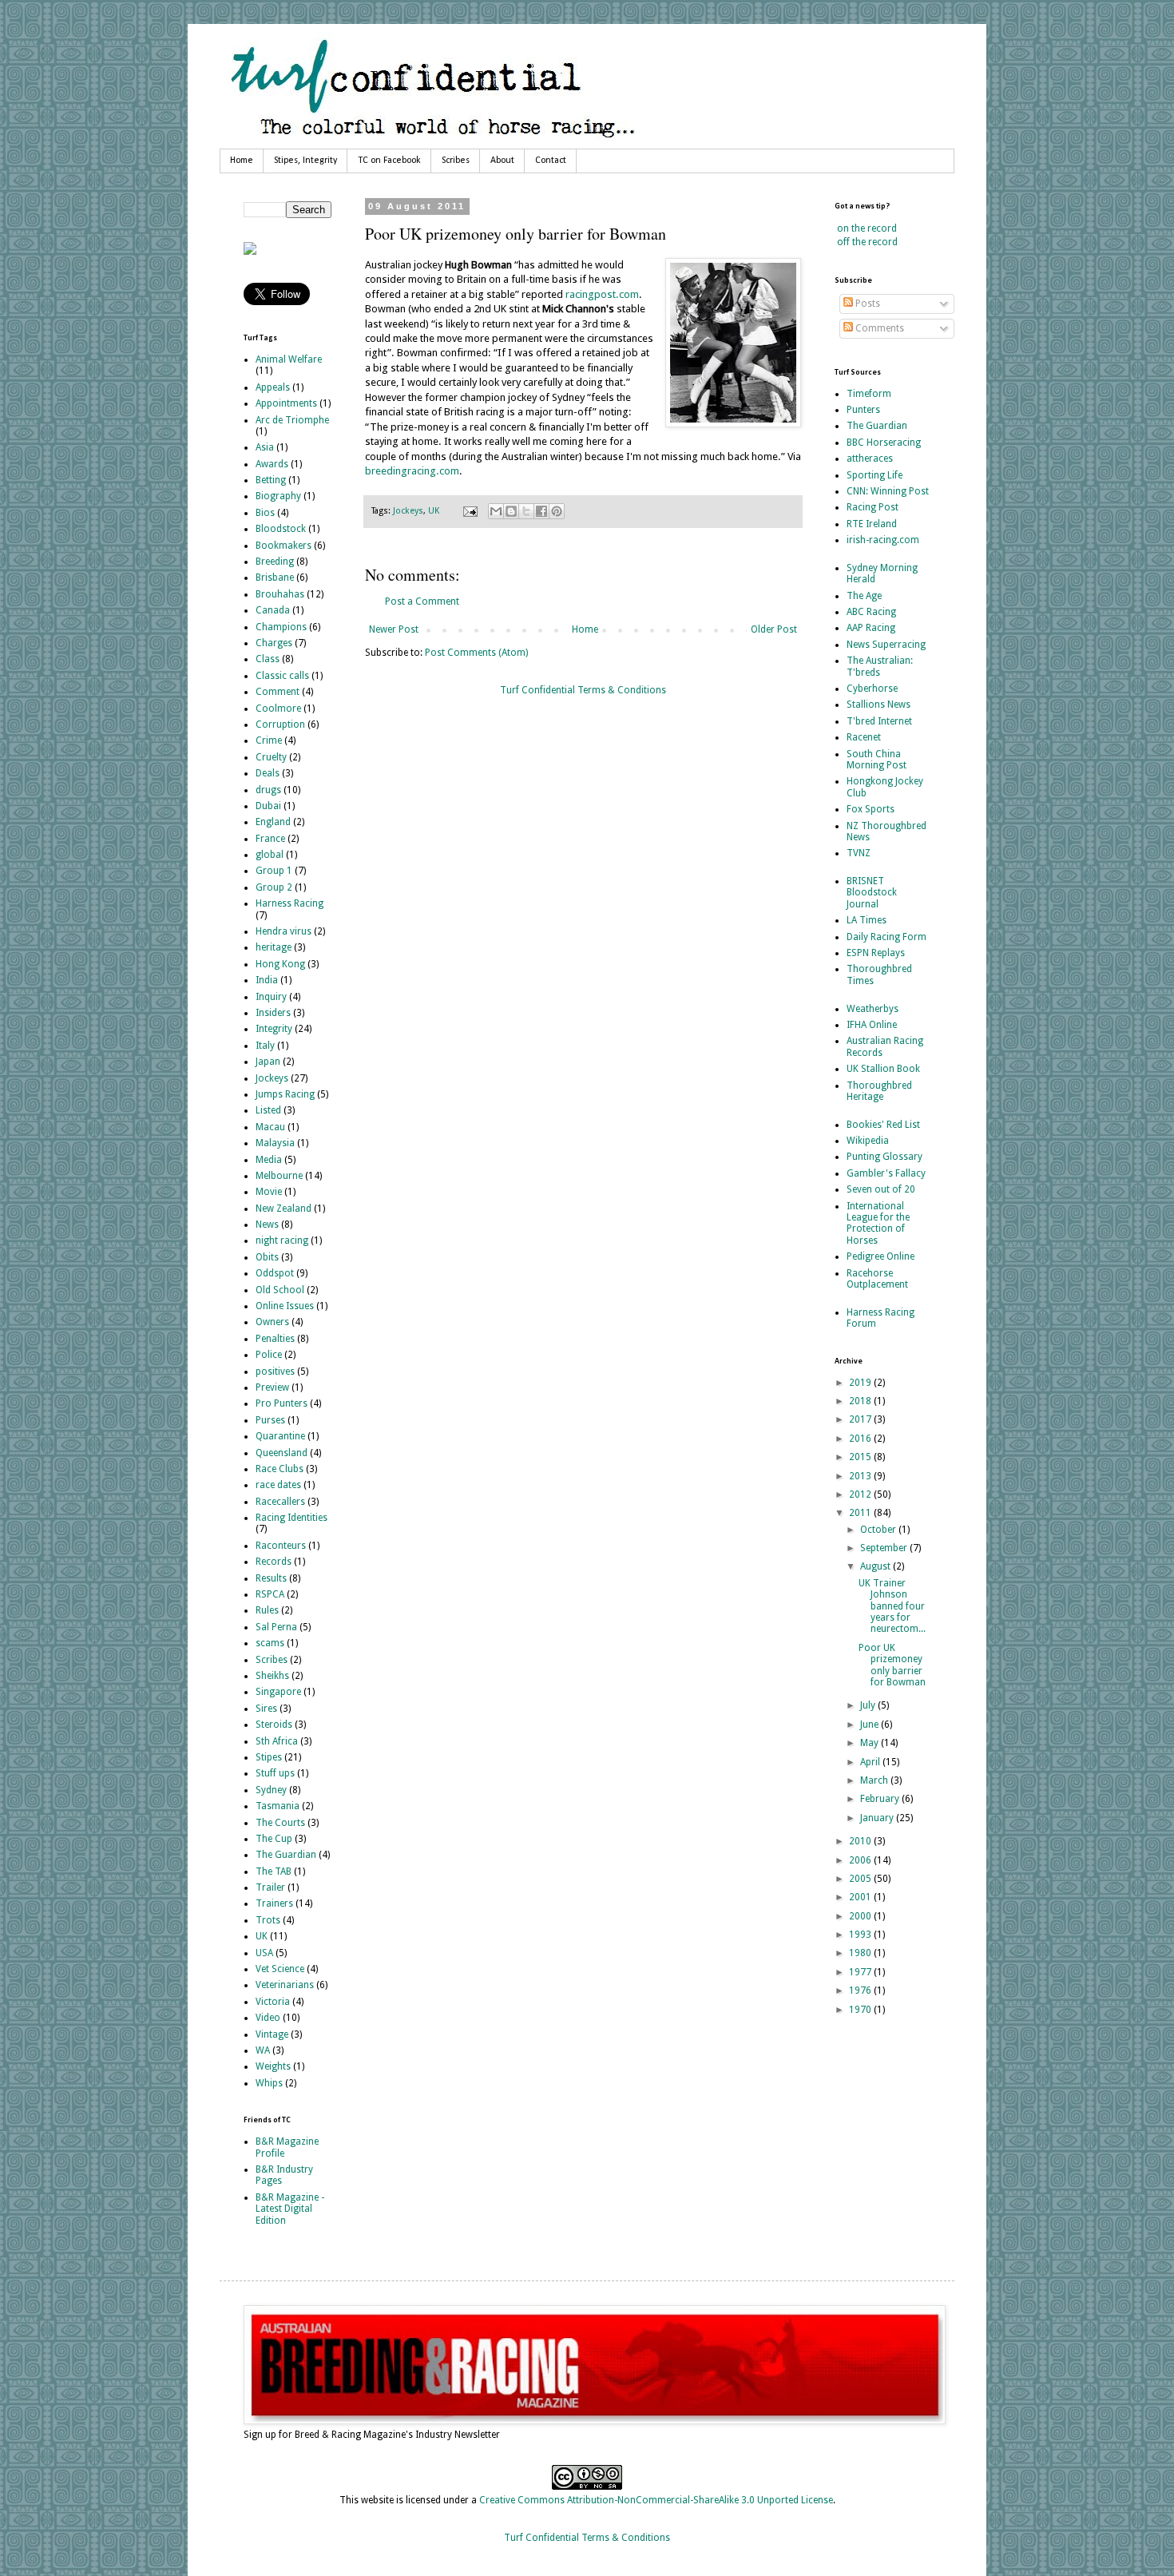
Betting (271, 480)
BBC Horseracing (884, 443)
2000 (861, 1916)
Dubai (268, 806)
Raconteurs (281, 1546)
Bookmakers (284, 546)
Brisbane (275, 578)
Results (271, 1578)
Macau (270, 1127)
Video (268, 2018)
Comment (278, 692)
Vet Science (280, 1969)
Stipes (269, 1757)
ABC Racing (871, 612)
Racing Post (873, 507)
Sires (266, 1709)
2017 (861, 1419)
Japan (268, 1062)
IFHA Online (872, 1025)
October (879, 1530)
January (878, 1818)
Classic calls (282, 676)
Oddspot (275, 1273)
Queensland (282, 1453)
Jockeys (408, 511)
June (871, 1725)
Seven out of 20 (881, 1189)
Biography (278, 496)
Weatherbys (873, 1009)
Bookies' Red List (883, 1125)
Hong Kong (280, 964)
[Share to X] (526, 511)
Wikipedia (868, 1141)
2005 (861, 1879)
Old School (280, 1290)
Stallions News (879, 705)
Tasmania (278, 1806)
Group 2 (274, 887)
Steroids (274, 1725)
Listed (268, 1110)
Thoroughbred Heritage (879, 1091)
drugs (268, 790)
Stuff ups (275, 1773)
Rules (267, 1610)
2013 (861, 1476)
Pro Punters (282, 1403)
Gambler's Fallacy (886, 1173)
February (881, 1799)
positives (275, 1371)
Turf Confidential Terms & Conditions (583, 690)
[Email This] (496, 511)
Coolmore (278, 708)
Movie (269, 1192)
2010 (861, 1841)
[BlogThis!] (511, 511)
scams (270, 1643)
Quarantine (280, 1436)
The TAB (274, 1871)
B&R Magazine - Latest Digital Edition (290, 2209)
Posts (867, 304)
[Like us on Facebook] (250, 252)
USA (264, 1953)
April (871, 1762)
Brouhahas (280, 594)
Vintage (272, 2034)
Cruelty (271, 757)
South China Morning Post (877, 760)
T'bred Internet (879, 721)
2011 (861, 1513)
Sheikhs (272, 1676)
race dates (278, 1485)
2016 (861, 1439)
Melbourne (279, 1176)
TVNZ (859, 853)
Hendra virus (284, 931)
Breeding (275, 562)
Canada (273, 610)
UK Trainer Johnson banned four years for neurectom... (892, 1606)
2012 (861, 1494)
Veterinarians (285, 1985)
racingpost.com (602, 294)
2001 (861, 1897)
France (270, 839)
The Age (864, 596)
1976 (861, 1991)
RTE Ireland (872, 524)
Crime (269, 740)
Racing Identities (292, 1518)
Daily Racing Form (886, 937)
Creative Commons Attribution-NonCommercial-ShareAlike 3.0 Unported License (656, 2500)
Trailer (270, 1887)
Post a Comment (422, 601)
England (273, 822)
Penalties (275, 1339)
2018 (861, 1401)
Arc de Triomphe (292, 420)
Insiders (273, 1013)
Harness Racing (290, 903)
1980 (861, 1953)
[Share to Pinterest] (557, 511)
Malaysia (275, 1143)
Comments (879, 328)
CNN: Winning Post (888, 491)
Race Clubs (280, 1469)
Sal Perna (276, 1627)
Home (242, 161)
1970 (861, 2010)
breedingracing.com (412, 471)
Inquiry (271, 997)
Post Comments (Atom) (476, 653)
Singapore (278, 1692)
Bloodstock (281, 529)
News (267, 1224)
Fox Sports (871, 809)
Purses (270, 1420)
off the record (867, 242)
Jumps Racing (285, 1094)
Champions (281, 627)
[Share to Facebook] (541, 511)
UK (434, 511)
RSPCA (270, 1594)
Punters (863, 410)
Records (274, 1562)
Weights (273, 2066)
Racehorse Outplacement (877, 1279)
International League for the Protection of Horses (878, 1223)
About (502, 161)
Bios (265, 513)
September (885, 1548)
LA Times (867, 920)
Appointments (286, 403)
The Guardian (286, 1855)
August (877, 1566)
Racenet (864, 737)
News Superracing (886, 645)
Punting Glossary (884, 1157)
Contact (551, 161)
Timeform (869, 394)
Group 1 (274, 871)
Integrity (274, 1029)
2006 (861, 1860)
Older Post (774, 629)
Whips (269, 2083)
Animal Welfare (289, 359)
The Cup (274, 1839)
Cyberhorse (872, 689)
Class (268, 659)
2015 (861, 1457)
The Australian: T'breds (880, 666)
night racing (282, 1240)
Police (269, 1355)
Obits (267, 1257)
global (270, 855)
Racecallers (280, 1502)
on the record (867, 228)
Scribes (456, 161)
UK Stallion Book (883, 1069)
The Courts (280, 1823)
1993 (861, 1935)
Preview (272, 1387)
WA (263, 2050)
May (871, 1743)
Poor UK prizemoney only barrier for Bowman (892, 1665)
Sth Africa (277, 1741)
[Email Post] (470, 511)
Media (269, 1160)
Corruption (280, 724)
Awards (272, 464)
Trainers (274, 1903)
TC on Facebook (389, 161)
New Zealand (284, 1209)
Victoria (273, 2002)
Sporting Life (875, 475)
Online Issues (285, 1306)
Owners (272, 1322)
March (875, 1780)
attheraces (870, 458)
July (869, 1705)
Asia (265, 447)
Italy (265, 1046)
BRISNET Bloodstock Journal (872, 893)
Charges (274, 643)
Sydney (271, 1790)
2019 (861, 1383)
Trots (268, 1920)
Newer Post (394, 629)
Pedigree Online (880, 1256)
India (267, 980)
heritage (274, 947)
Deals (268, 773)
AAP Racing (871, 628)
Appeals (273, 387)
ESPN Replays (876, 953)
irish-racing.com (883, 540)
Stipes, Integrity (305, 161)
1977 (861, 1972)
